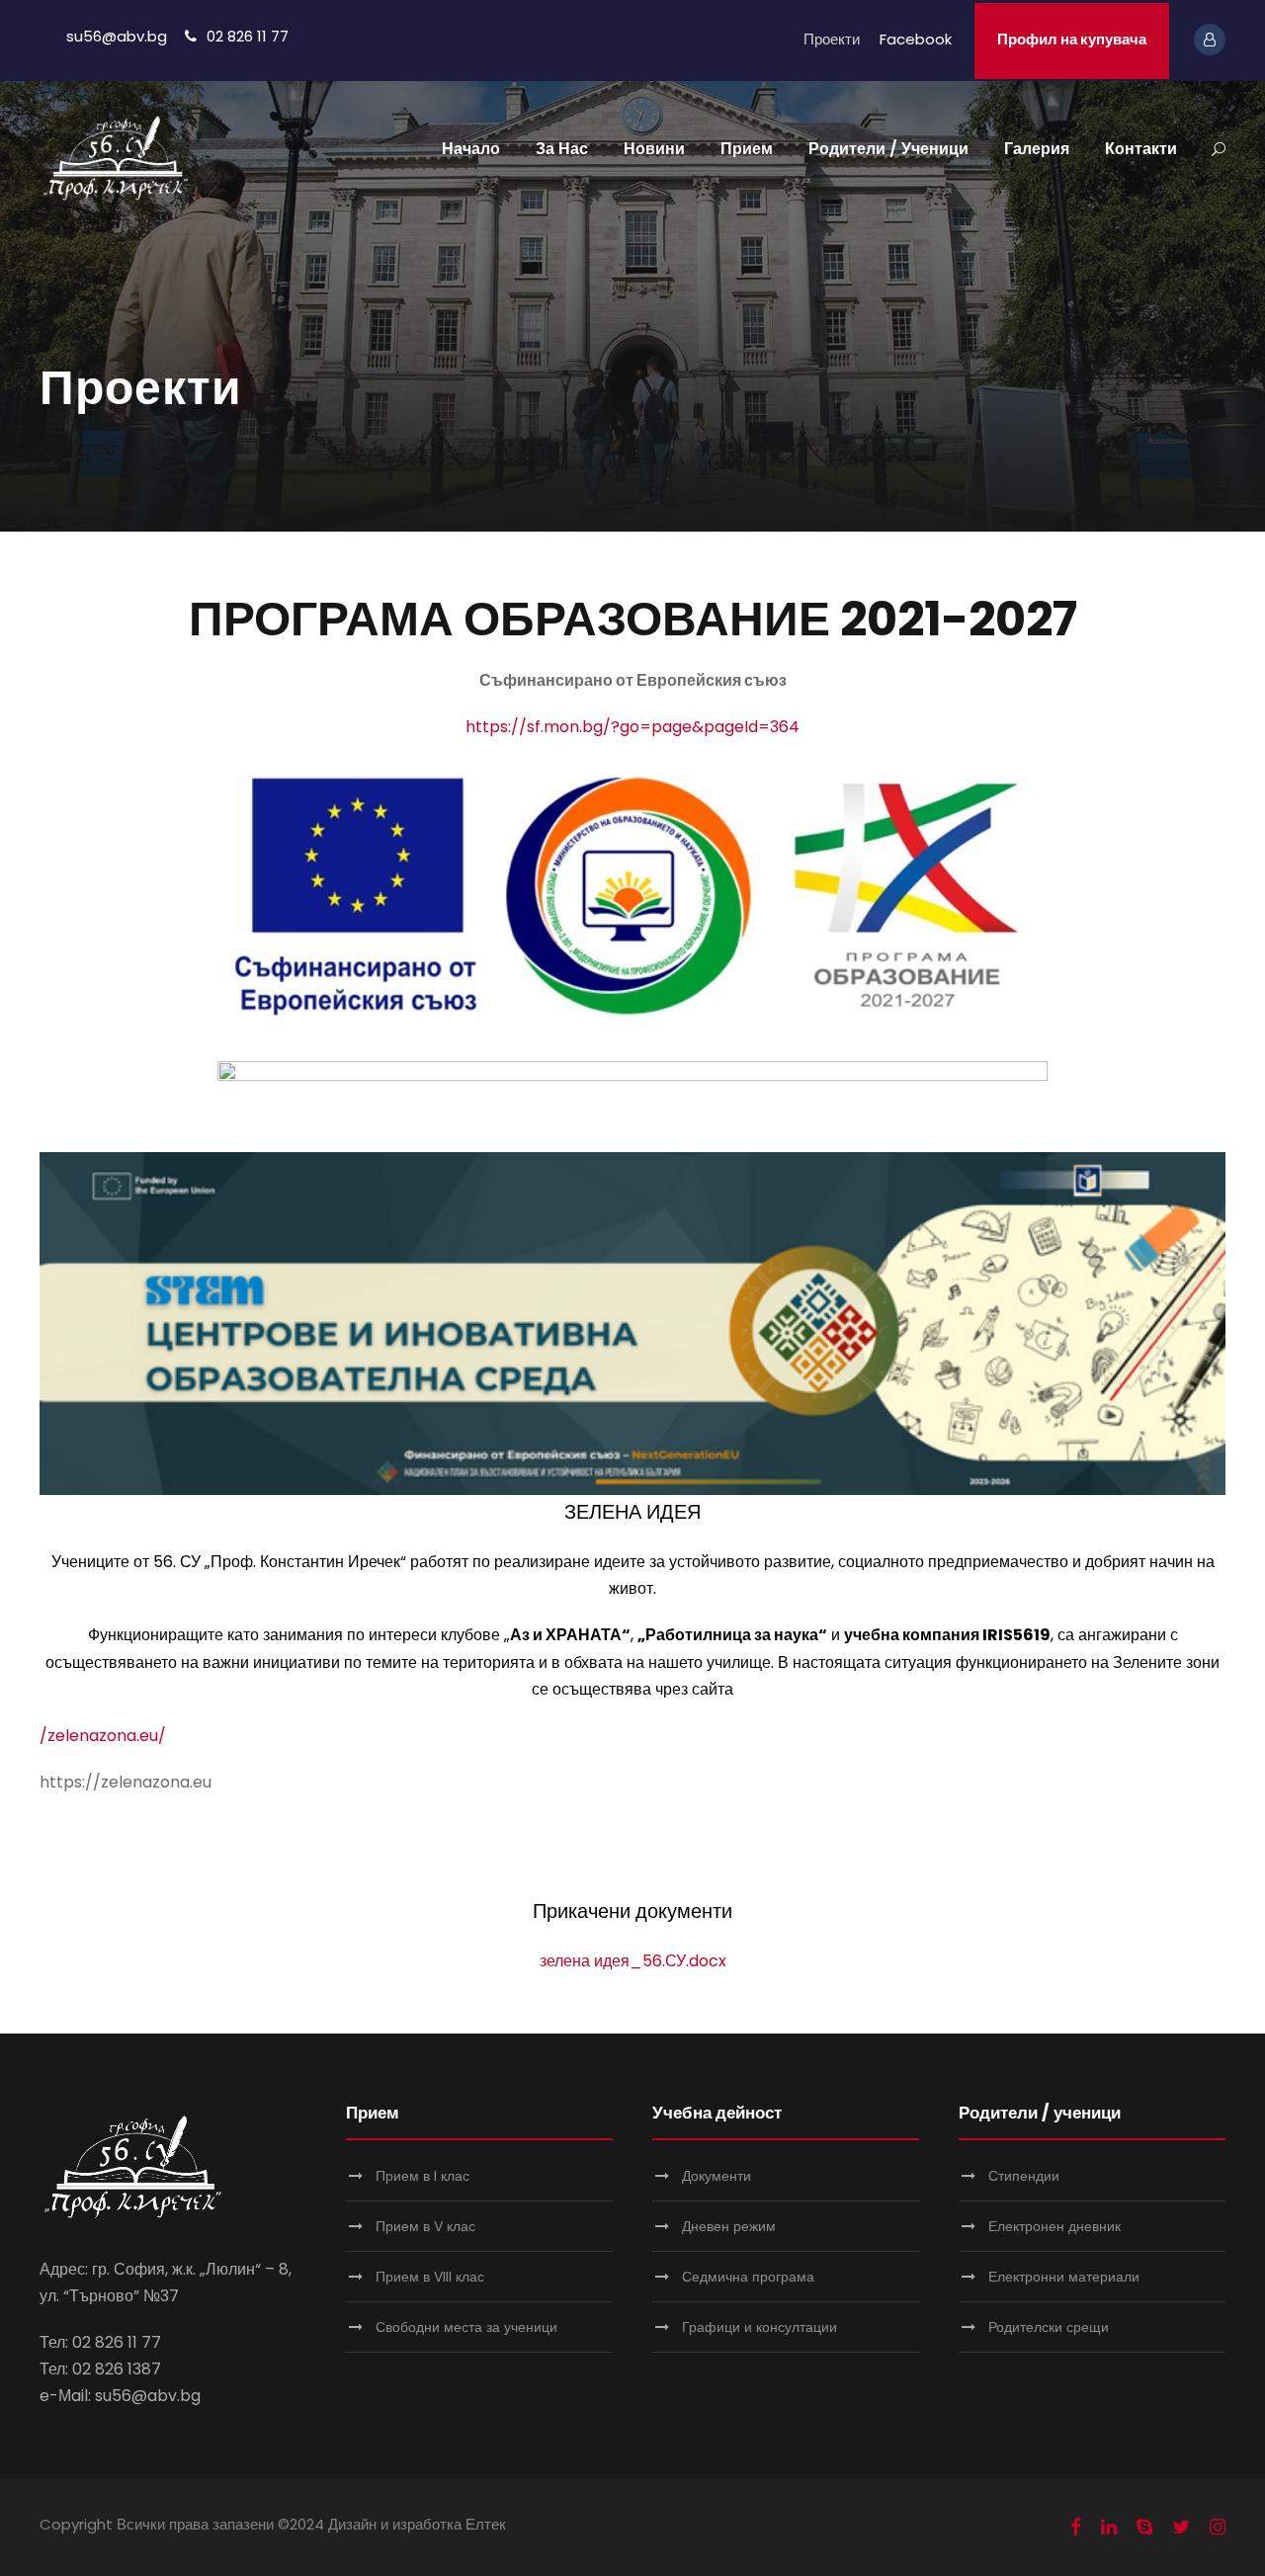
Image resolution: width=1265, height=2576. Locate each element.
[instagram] (1218, 2528)
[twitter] (1181, 2528)
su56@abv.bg (117, 36)
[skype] (1144, 2528)
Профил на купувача (1072, 39)
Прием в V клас (425, 2226)
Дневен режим (729, 2226)
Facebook (916, 39)
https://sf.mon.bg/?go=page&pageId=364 (632, 727)
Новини (654, 149)
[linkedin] (1109, 2528)
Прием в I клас (422, 2176)
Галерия (1037, 149)
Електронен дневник (1054, 2226)
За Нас (562, 149)
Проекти (832, 39)
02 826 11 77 (248, 36)
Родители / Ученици (888, 149)
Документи (717, 2176)
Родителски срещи (1049, 2327)
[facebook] (1076, 2528)
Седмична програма (748, 2277)
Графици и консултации (759, 2327)
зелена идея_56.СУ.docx (633, 1961)
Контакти (1141, 149)
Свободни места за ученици (466, 2327)
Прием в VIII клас (430, 2277)
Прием (747, 149)
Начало (471, 149)
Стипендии (1024, 2176)
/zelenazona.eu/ (103, 1736)
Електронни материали (1064, 2277)
